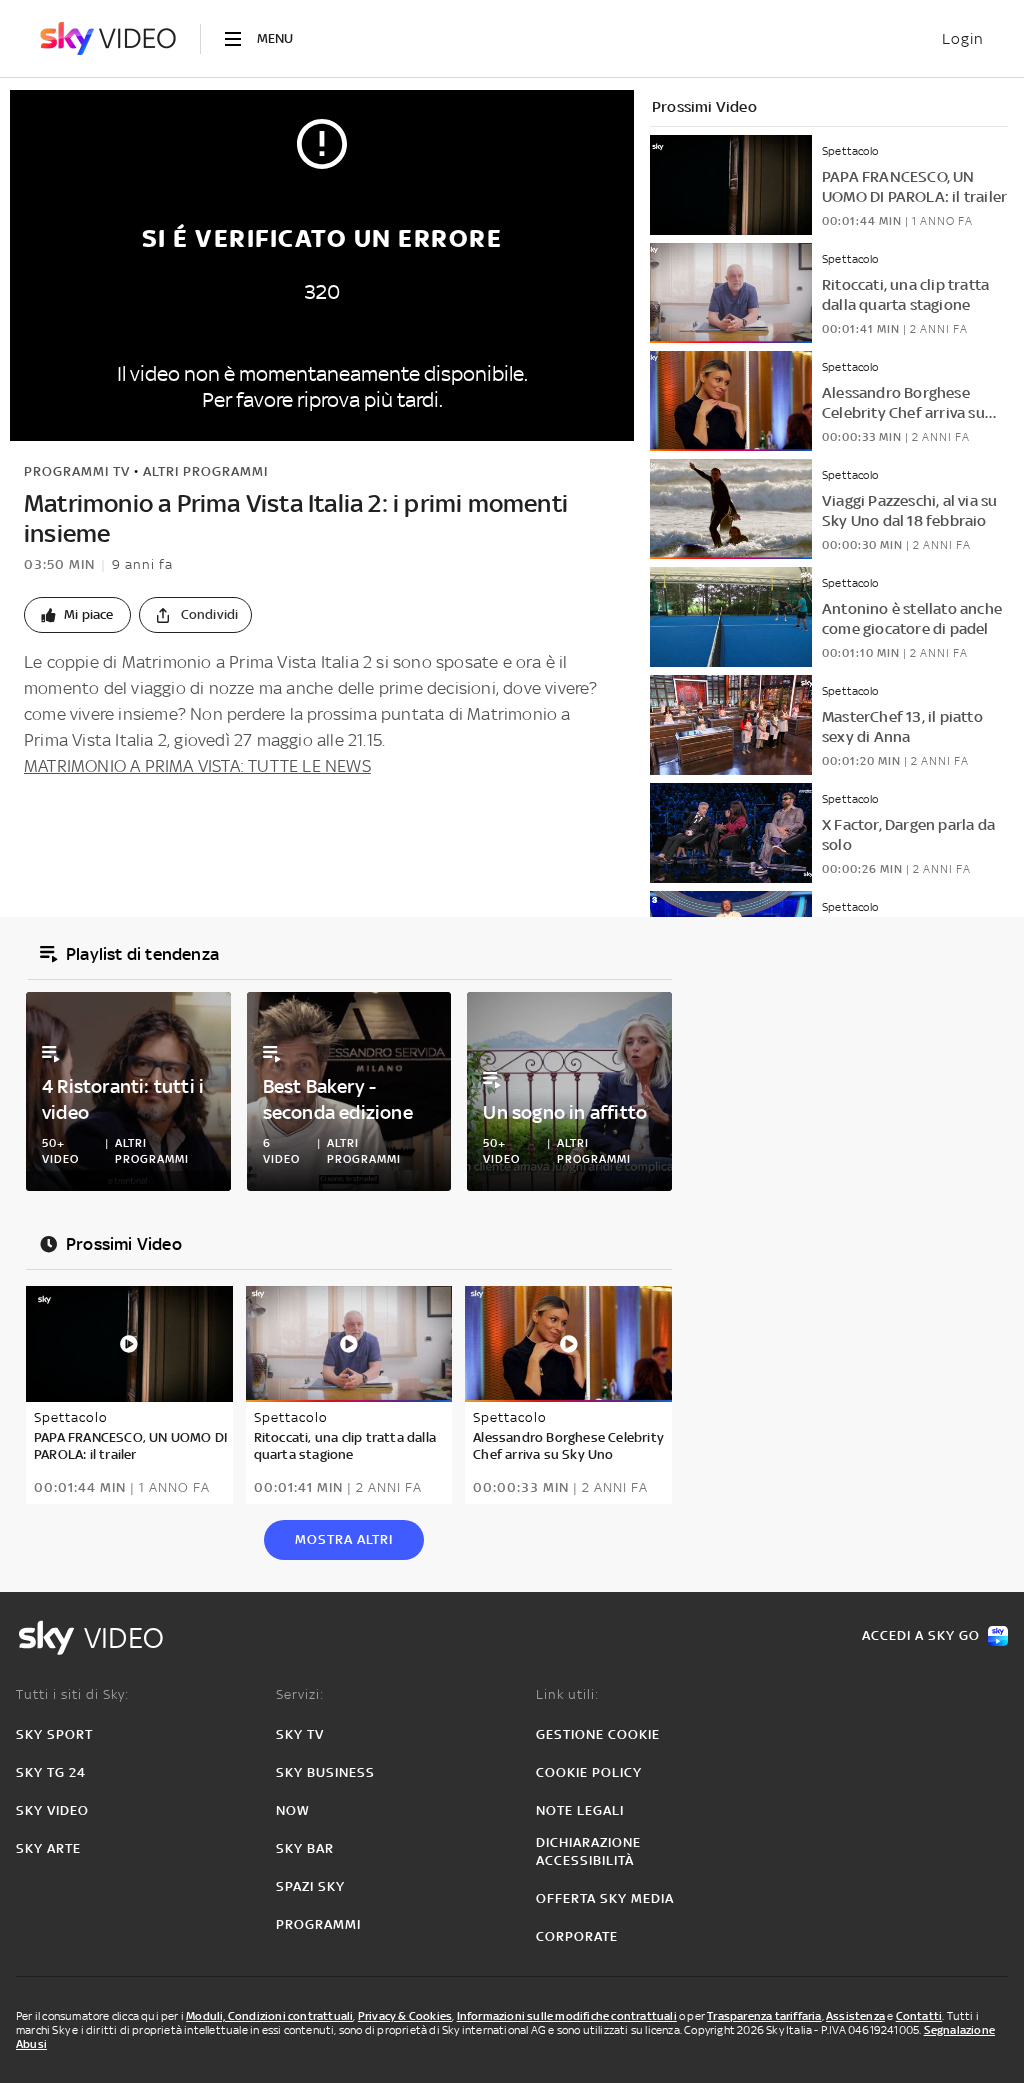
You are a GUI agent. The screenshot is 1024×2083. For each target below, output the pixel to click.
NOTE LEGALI (580, 1810)
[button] (77, 615)
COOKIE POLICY (589, 1772)
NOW (293, 1810)
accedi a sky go (921, 1635)
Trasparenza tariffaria (764, 2016)
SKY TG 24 (51, 1772)
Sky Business (325, 1772)
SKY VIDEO (52, 1810)
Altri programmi (205, 471)
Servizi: (300, 1694)
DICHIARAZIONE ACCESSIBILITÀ (588, 1851)
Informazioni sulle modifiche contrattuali (567, 2016)
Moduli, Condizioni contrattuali (269, 2016)
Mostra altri (344, 1539)
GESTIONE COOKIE (598, 1734)
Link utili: (567, 1694)
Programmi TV (77, 471)
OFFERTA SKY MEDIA (605, 1898)
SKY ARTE (48, 1848)
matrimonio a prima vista (158, 827)
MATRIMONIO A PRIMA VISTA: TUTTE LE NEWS (197, 766)
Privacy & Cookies (405, 2016)
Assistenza (855, 2016)
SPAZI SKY (310, 1886)
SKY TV (300, 1734)
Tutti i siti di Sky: (72, 1694)
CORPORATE (577, 1936)
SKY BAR (305, 1848)
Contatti (919, 2016)
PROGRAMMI (318, 1924)
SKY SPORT (54, 1734)
